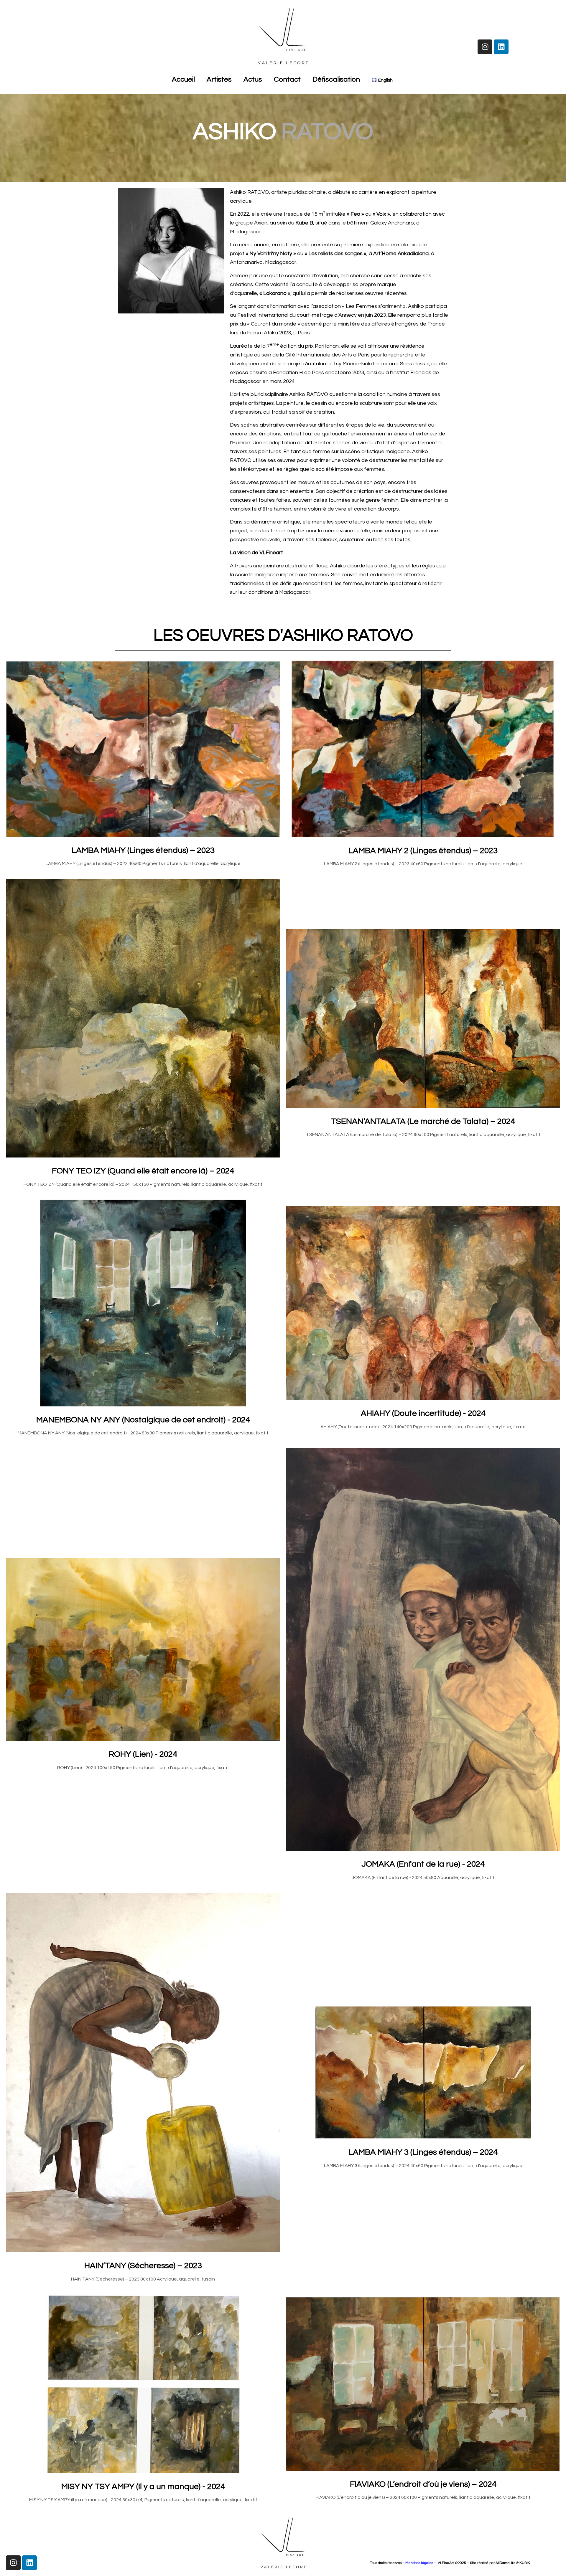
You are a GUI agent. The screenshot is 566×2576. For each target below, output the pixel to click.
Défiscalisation (336, 79)
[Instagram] (485, 47)
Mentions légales (419, 2563)
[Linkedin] (501, 47)
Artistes (219, 79)
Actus (253, 79)
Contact (287, 79)
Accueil (183, 79)
